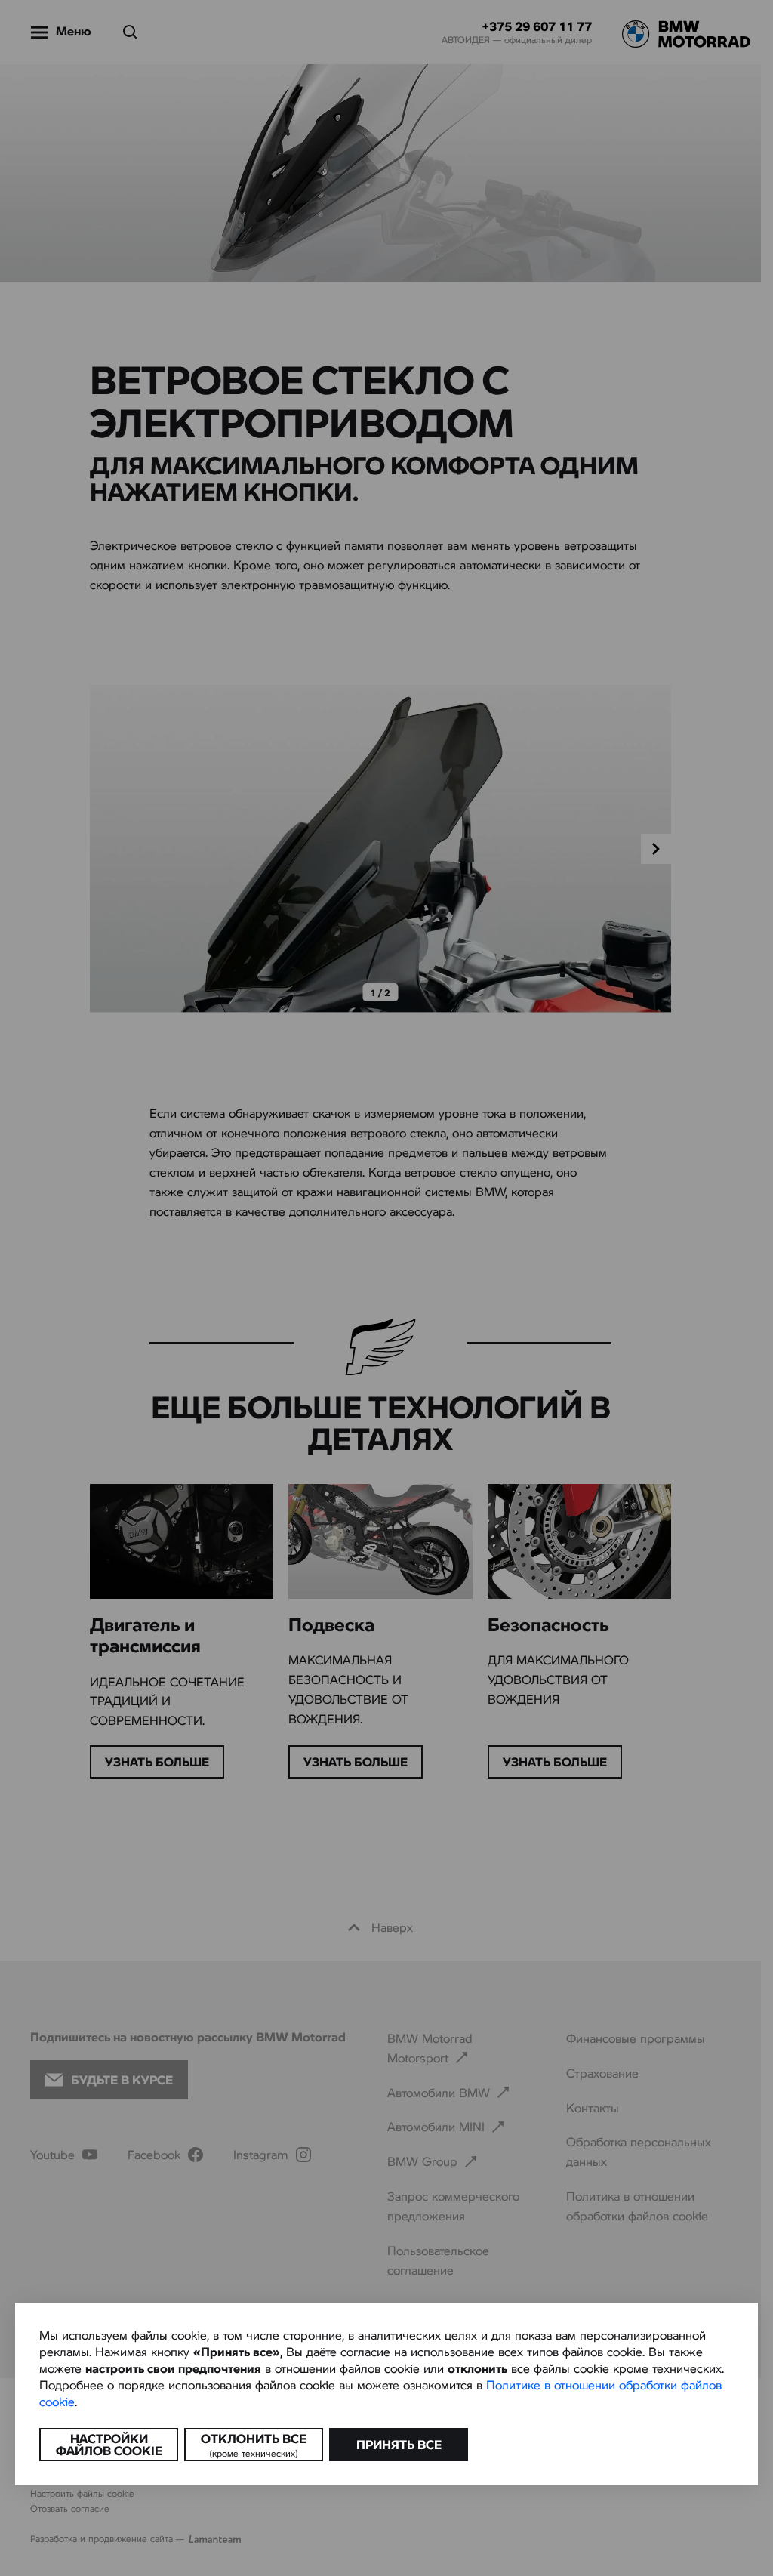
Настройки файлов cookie (109, 2444)
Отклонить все (254, 2445)
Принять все (399, 2444)
